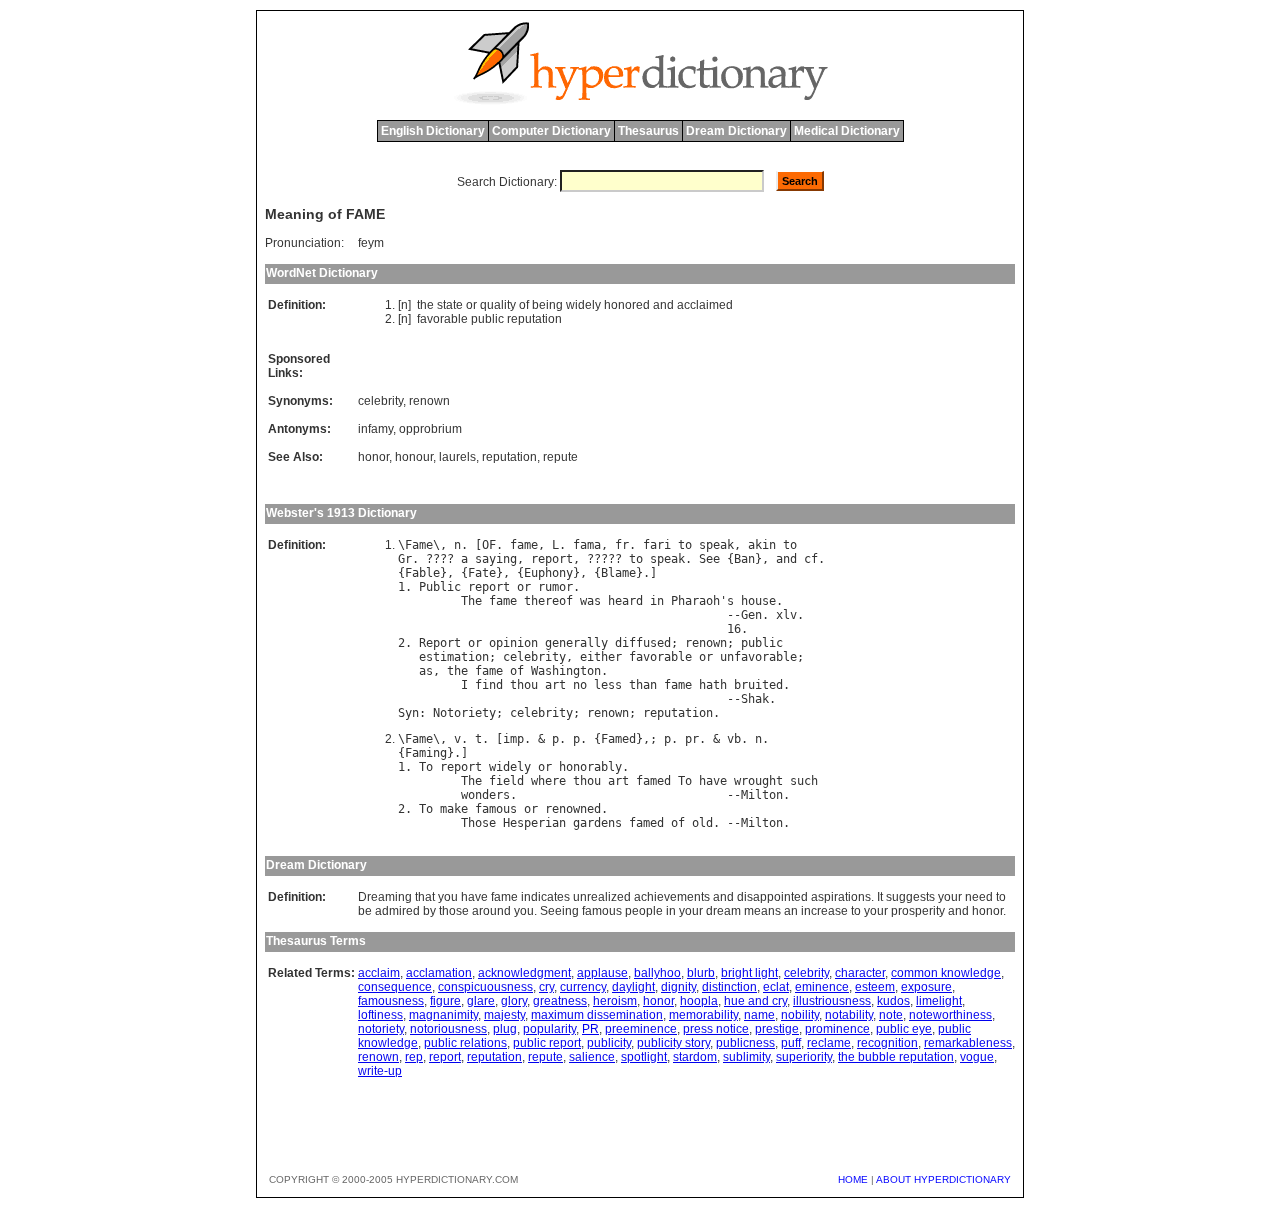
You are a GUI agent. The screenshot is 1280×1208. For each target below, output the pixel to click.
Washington (566, 671)
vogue (977, 1057)
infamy (375, 429)
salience (592, 1057)
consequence (395, 987)
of (524, 305)
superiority (804, 1057)
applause (602, 973)
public (487, 319)
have (713, 781)
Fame (419, 545)
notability (849, 1015)
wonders (485, 795)
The (471, 601)
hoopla (699, 1001)
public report (547, 1043)
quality (498, 305)
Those (478, 823)
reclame (829, 1043)
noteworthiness (950, 1015)
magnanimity (443, 1015)
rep (414, 1057)
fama (587, 545)
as (426, 671)
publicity (609, 1043)
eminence (822, 987)
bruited (758, 685)
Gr (405, 559)
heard (625, 601)
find (489, 685)
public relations (465, 1043)
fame (524, 545)
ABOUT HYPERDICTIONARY (943, 1179)
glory (514, 1001)
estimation (454, 657)
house (758, 601)
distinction (729, 987)
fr (622, 545)
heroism (615, 1001)
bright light (749, 973)
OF (489, 545)
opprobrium (430, 429)
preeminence (641, 1029)
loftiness (380, 1015)
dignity (678, 987)
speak (716, 545)
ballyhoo (657, 973)
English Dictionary (433, 131)
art (555, 685)
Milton (762, 795)
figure (445, 1001)
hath (713, 685)
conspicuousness (485, 987)
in (657, 601)
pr (692, 739)
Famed (618, 739)
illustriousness (832, 1001)
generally (576, 643)
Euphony (548, 573)
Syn (408, 713)
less (608, 685)
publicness (745, 1043)
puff (791, 1043)
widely (583, 305)
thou (524, 685)
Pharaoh (695, 601)
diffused (643, 643)
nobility (800, 1015)
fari (657, 545)
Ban (744, 559)
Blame (618, 573)
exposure (926, 987)
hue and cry (755, 1001)
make (454, 809)
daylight (633, 987)
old (702, 823)
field (506, 781)
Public (440, 587)
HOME (853, 1179)
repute (560, 457)
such (804, 781)
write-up (380, 1071)
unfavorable (758, 657)
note (891, 1015)
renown (429, 401)
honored (627, 305)
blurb (701, 973)
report (552, 559)
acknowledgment (524, 973)
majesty (504, 1015)
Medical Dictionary (847, 131)
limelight (939, 1001)
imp (513, 739)
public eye (904, 1029)
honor (373, 457)
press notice (716, 1029)
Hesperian (534, 823)
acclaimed (705, 305)
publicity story (673, 1043)
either (601, 657)
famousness (391, 1001)
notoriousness (448, 1029)
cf (811, 559)
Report (440, 643)
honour (414, 457)
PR (590, 1029)
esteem (875, 987)
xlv (786, 615)
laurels (457, 457)
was (590, 601)
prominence (837, 1029)
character (860, 973)
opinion (513, 643)
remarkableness (968, 1043)
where (548, 781)
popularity (549, 1029)
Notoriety (464, 713)
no (580, 685)
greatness (560, 1001)
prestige (777, 1029)
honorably (590, 767)
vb (734, 739)
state (450, 305)
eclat (776, 987)
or (471, 305)
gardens (597, 823)
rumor (555, 587)
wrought (758, 781)
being (547, 305)
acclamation (439, 973)
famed (653, 781)
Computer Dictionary (551, 131)
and (663, 305)
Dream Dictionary (736, 131)
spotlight (644, 1057)
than (643, 685)
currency (583, 987)
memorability (703, 1015)
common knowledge (946, 973)
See (709, 559)
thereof (548, 601)
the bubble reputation (896, 1057)
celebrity (380, 401)
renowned (573, 809)
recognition (887, 1043)
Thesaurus (648, 131)
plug (505, 1029)
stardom (695, 1057)
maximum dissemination (597, 1015)
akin (762, 545)
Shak (755, 699)
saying (496, 559)
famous (496, 809)
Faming (426, 753)
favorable (442, 319)
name (759, 1015)
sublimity (746, 1057)
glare (481, 1001)
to (685, 545)
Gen (751, 615)
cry (546, 987)
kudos (893, 1001)
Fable (422, 573)
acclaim (379, 973)
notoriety (381, 1029)
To (426, 767)
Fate (482, 573)
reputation (534, 319)
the (425, 305)
